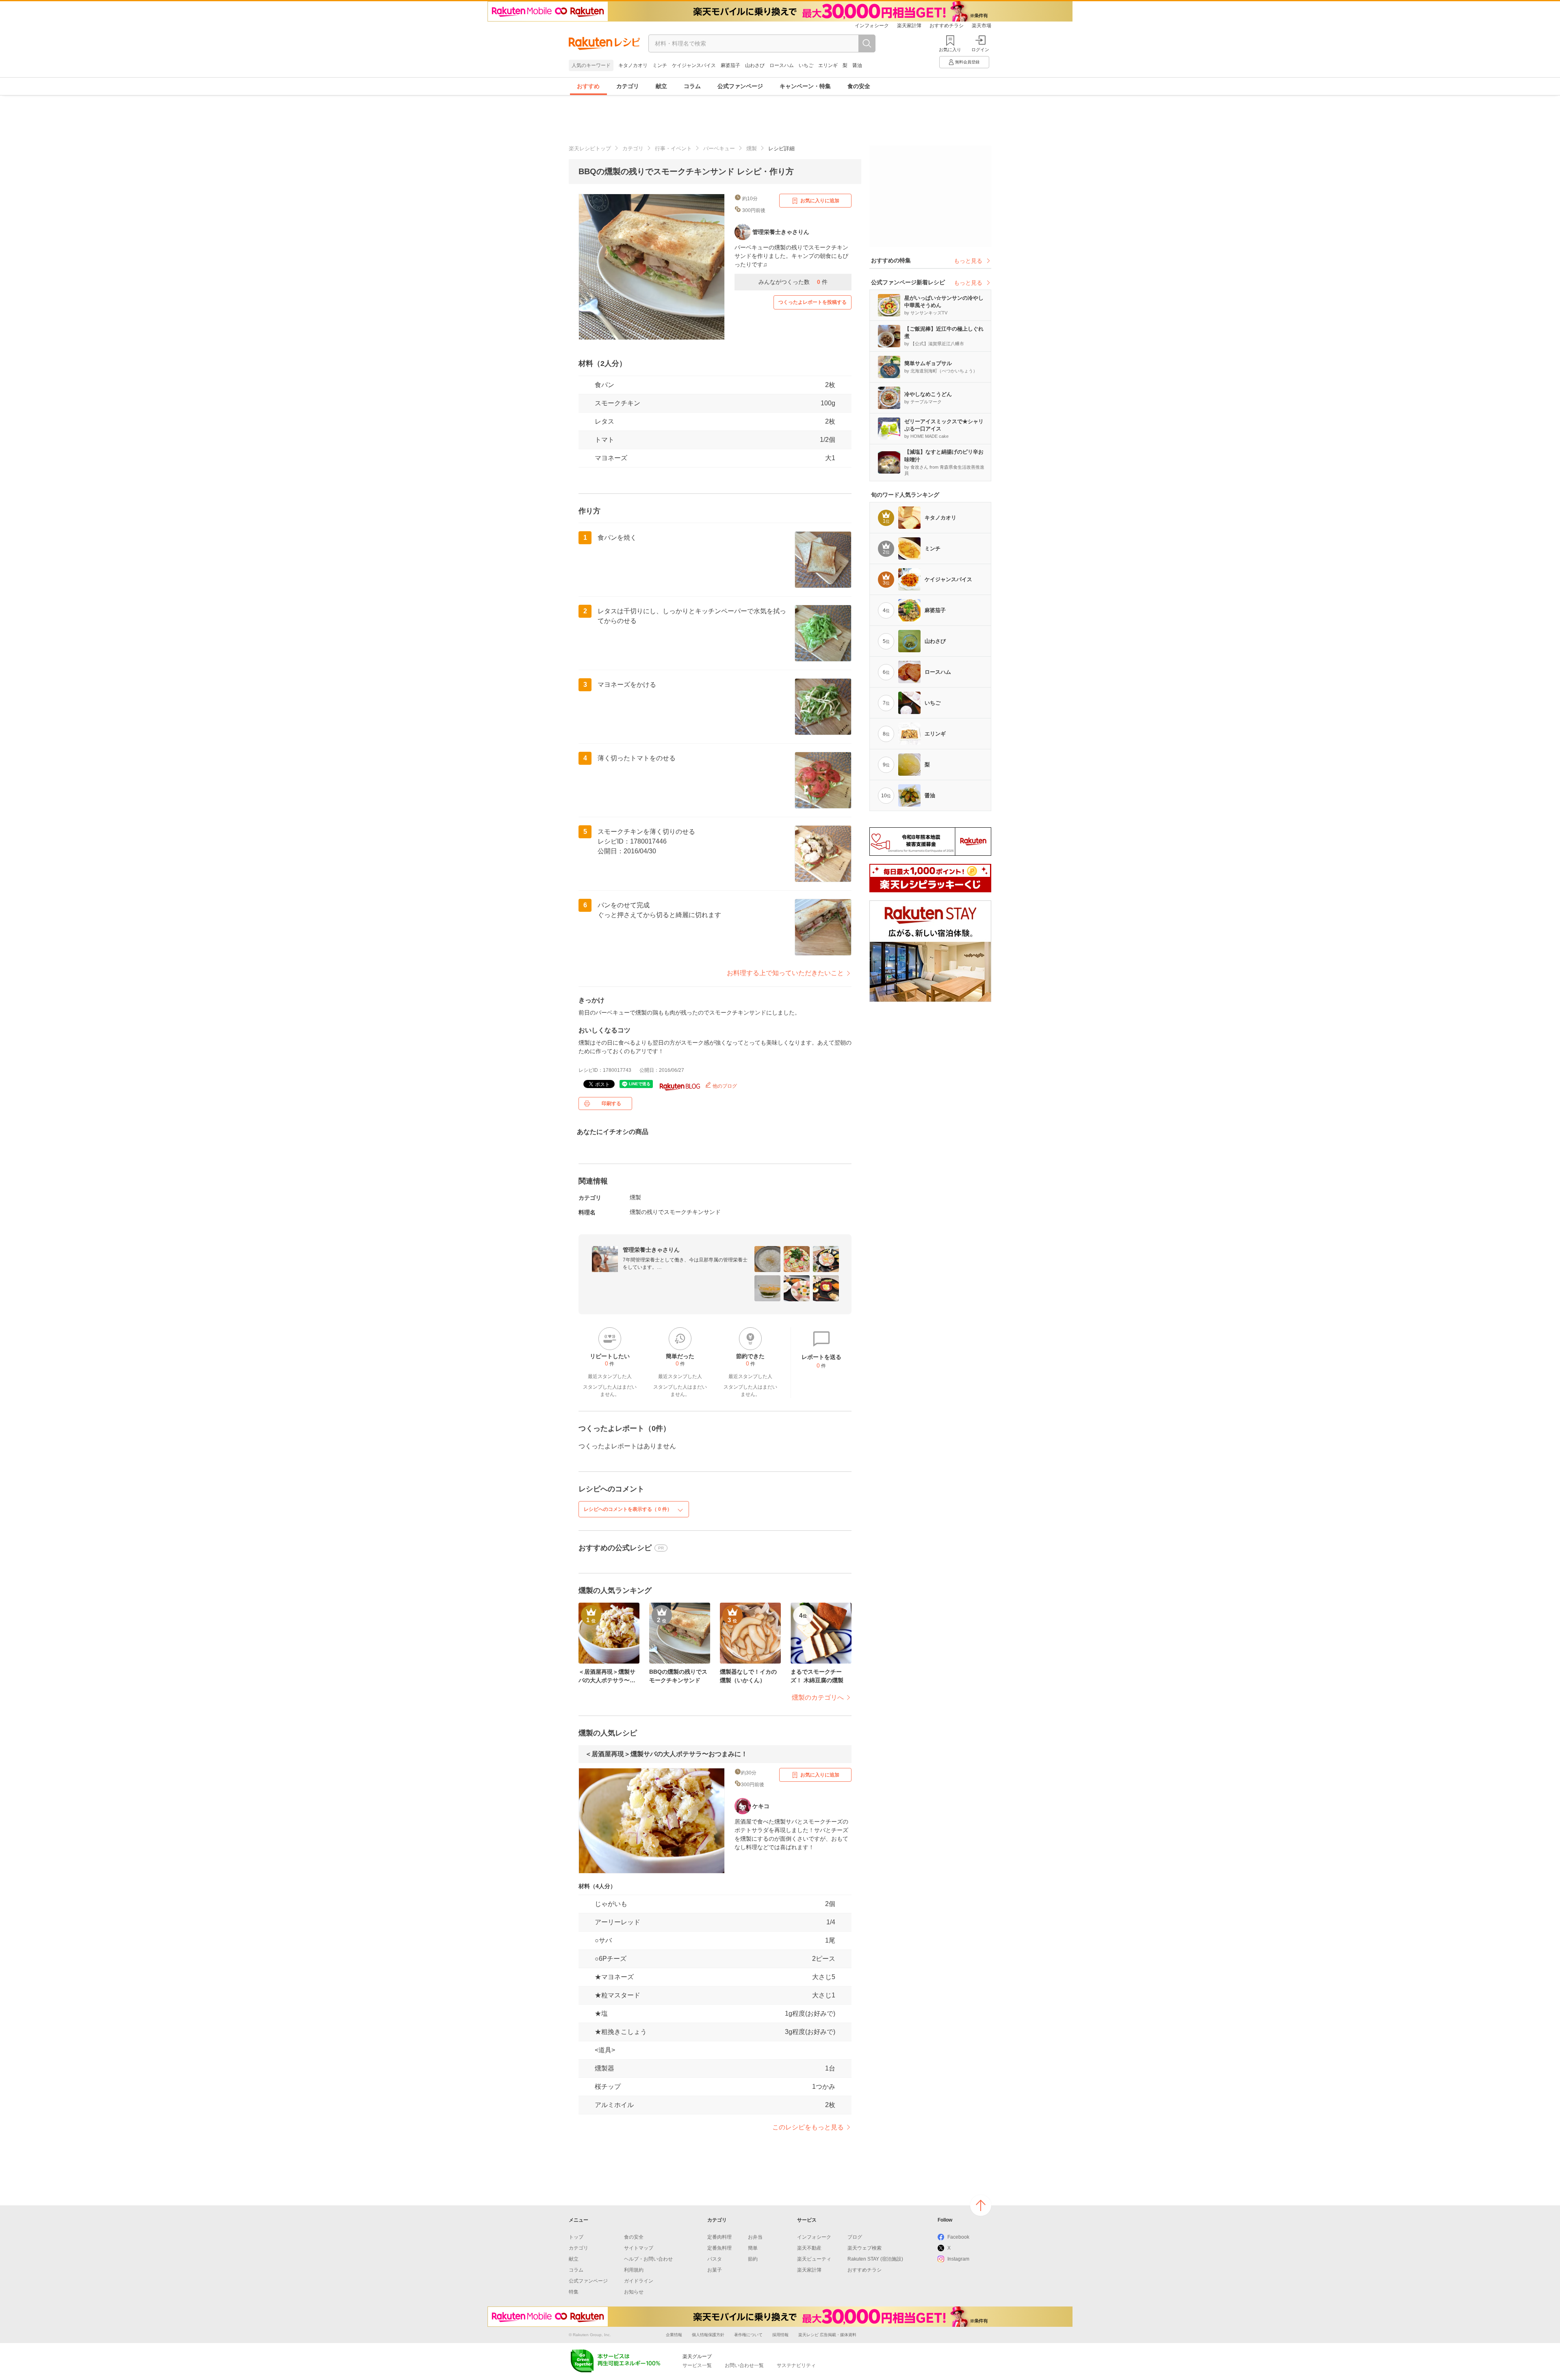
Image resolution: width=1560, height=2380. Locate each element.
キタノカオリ (633, 65)
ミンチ (660, 65)
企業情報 (674, 2335)
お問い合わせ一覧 (744, 2365)
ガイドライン (639, 2281)
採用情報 (780, 2335)
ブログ (855, 2237)
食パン (604, 385)
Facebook (958, 2237)
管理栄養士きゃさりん (651, 1250)
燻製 (752, 148)
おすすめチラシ (947, 26)
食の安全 (859, 86)
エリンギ (828, 65)
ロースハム (782, 65)
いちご (806, 65)
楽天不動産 (809, 2248)
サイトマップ (639, 2248)
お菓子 (715, 2270)
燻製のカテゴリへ (818, 1697)
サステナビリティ (796, 2365)
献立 (661, 86)
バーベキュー (719, 148)
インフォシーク (872, 26)
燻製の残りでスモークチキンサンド (675, 1212)
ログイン (980, 50)
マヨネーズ (611, 458)
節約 (753, 2259)
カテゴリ (628, 86)
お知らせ (634, 2292)
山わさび (755, 65)
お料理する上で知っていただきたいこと (785, 973)
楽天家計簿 (909, 26)
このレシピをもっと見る (808, 2127)
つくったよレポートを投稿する (812, 302)
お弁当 (755, 2237)
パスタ (715, 2259)
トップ (576, 2237)
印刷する (611, 1103)
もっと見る (968, 261)
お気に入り (950, 50)
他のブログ (724, 1086)
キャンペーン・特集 (805, 86)
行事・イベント (673, 148)
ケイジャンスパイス (694, 65)
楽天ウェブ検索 (864, 2248)
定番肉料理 (719, 2237)
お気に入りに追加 (820, 201)
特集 (574, 2292)
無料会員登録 (967, 62)
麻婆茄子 (730, 65)
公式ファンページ (740, 86)
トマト (604, 440)
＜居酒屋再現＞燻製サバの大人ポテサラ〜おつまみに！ (666, 1754)
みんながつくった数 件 (793, 282)
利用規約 (634, 2270)
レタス (604, 421)
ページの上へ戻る (981, 2205)
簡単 (753, 2248)
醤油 (857, 65)
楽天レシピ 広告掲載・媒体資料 (827, 2335)
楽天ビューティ (814, 2259)
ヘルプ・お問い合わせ (648, 2259)
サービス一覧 (697, 2365)
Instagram (958, 2259)
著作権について (748, 2335)
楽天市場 (981, 26)
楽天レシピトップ (590, 148)
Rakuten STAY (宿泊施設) (875, 2259)
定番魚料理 (719, 2248)
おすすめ (588, 86)
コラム (692, 86)
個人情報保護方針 (708, 2335)
